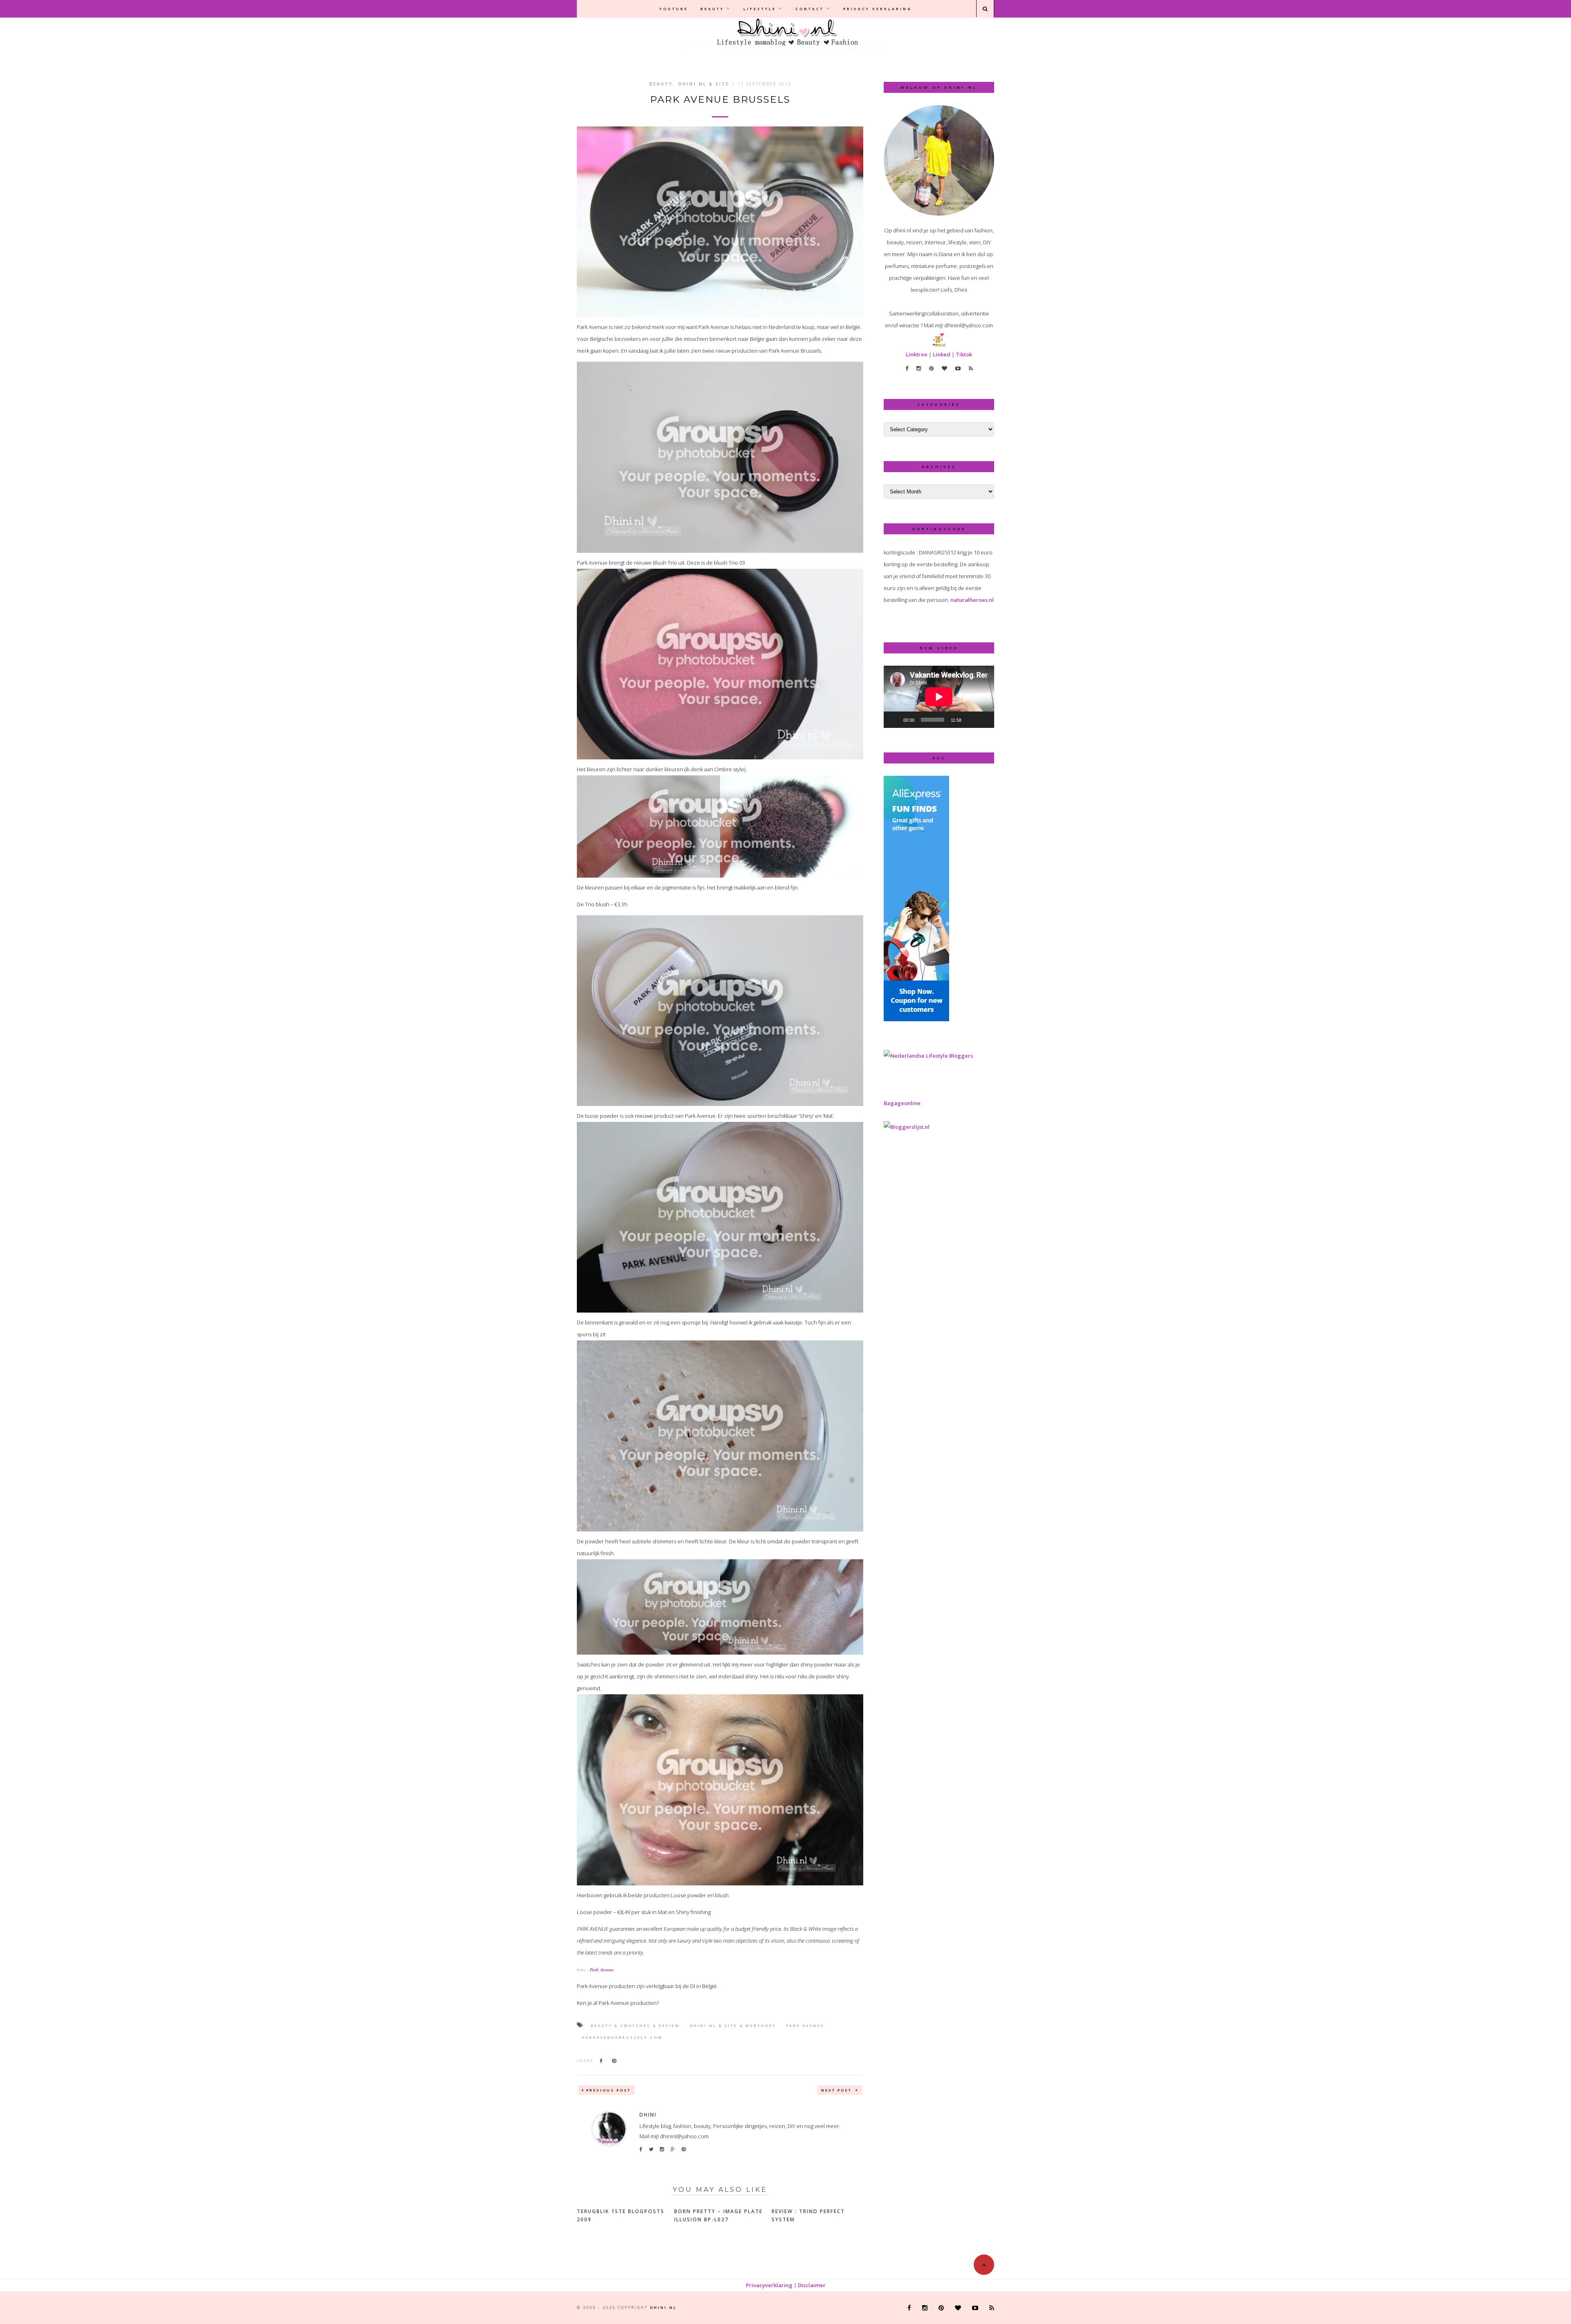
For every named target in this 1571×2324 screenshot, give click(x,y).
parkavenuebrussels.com (622, 2037)
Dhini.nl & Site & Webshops (733, 2026)
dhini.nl (663, 2307)
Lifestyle (760, 9)
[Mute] (970, 720)
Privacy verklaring (878, 9)
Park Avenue (602, 1970)
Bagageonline (902, 1103)
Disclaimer (812, 2285)
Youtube (674, 9)
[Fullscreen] (984, 720)
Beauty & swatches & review (635, 2026)
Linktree (917, 354)
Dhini (648, 2115)
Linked (942, 354)
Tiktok (964, 354)
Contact (810, 9)
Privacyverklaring (769, 2285)
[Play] (894, 720)
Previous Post (609, 2090)
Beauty (712, 9)
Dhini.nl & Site (704, 84)
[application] (939, 697)
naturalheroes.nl (972, 600)
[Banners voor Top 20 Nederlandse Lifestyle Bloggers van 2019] (928, 1056)
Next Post (837, 2090)
